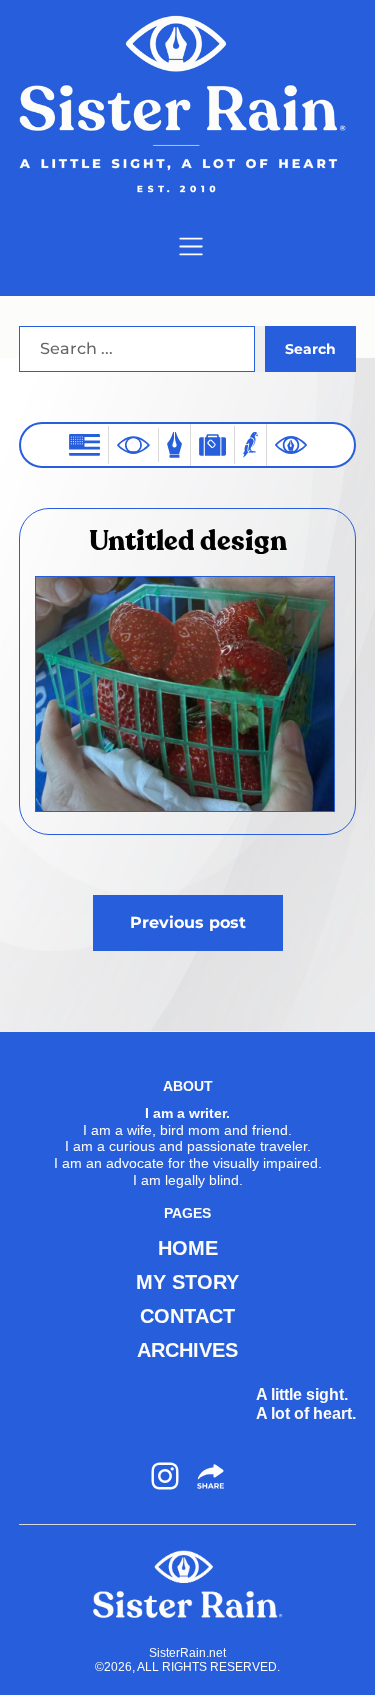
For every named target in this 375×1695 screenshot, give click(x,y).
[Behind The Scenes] (291, 445)
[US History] (84, 444)
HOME (188, 1248)
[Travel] (212, 444)
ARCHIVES (187, 1350)
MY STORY (187, 1282)
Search (310, 349)
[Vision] (133, 445)
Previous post (188, 922)
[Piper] (250, 444)
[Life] (174, 444)
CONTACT (187, 1316)
